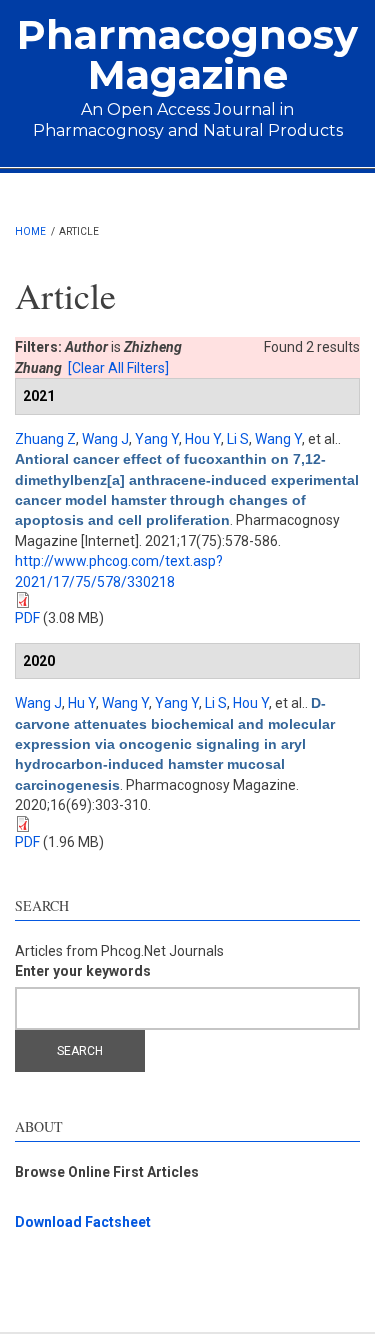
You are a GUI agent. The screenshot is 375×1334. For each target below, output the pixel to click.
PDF (27, 618)
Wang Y (278, 439)
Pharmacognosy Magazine (187, 54)
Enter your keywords (83, 971)
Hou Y (203, 439)
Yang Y (157, 439)
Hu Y (82, 703)
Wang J (105, 439)
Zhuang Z (45, 439)
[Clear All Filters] (118, 368)
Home (30, 231)
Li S (238, 439)
